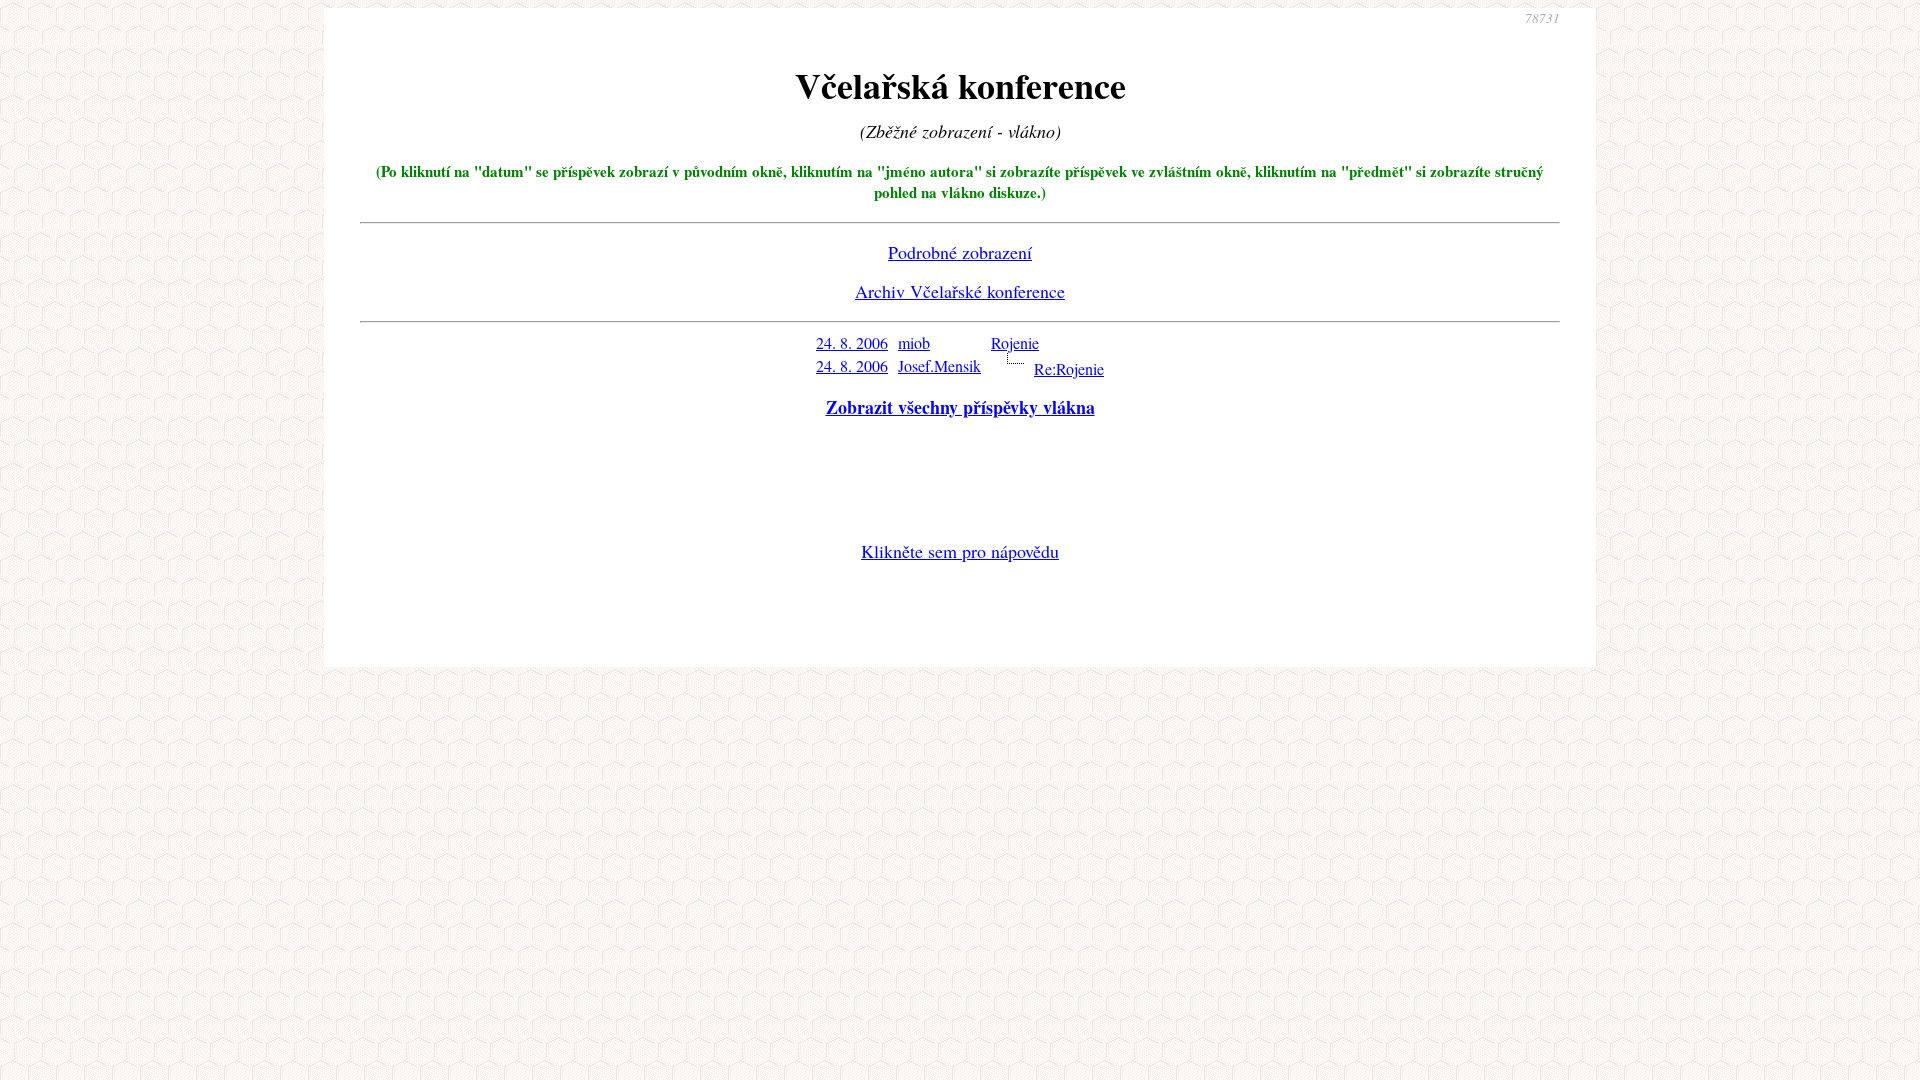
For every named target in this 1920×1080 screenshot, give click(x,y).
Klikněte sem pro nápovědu (960, 551)
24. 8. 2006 (852, 342)
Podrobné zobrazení (960, 252)
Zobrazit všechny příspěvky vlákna (960, 407)
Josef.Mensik (939, 365)
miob (914, 342)
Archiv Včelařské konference (960, 291)
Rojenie (1015, 342)
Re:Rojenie (1069, 368)
